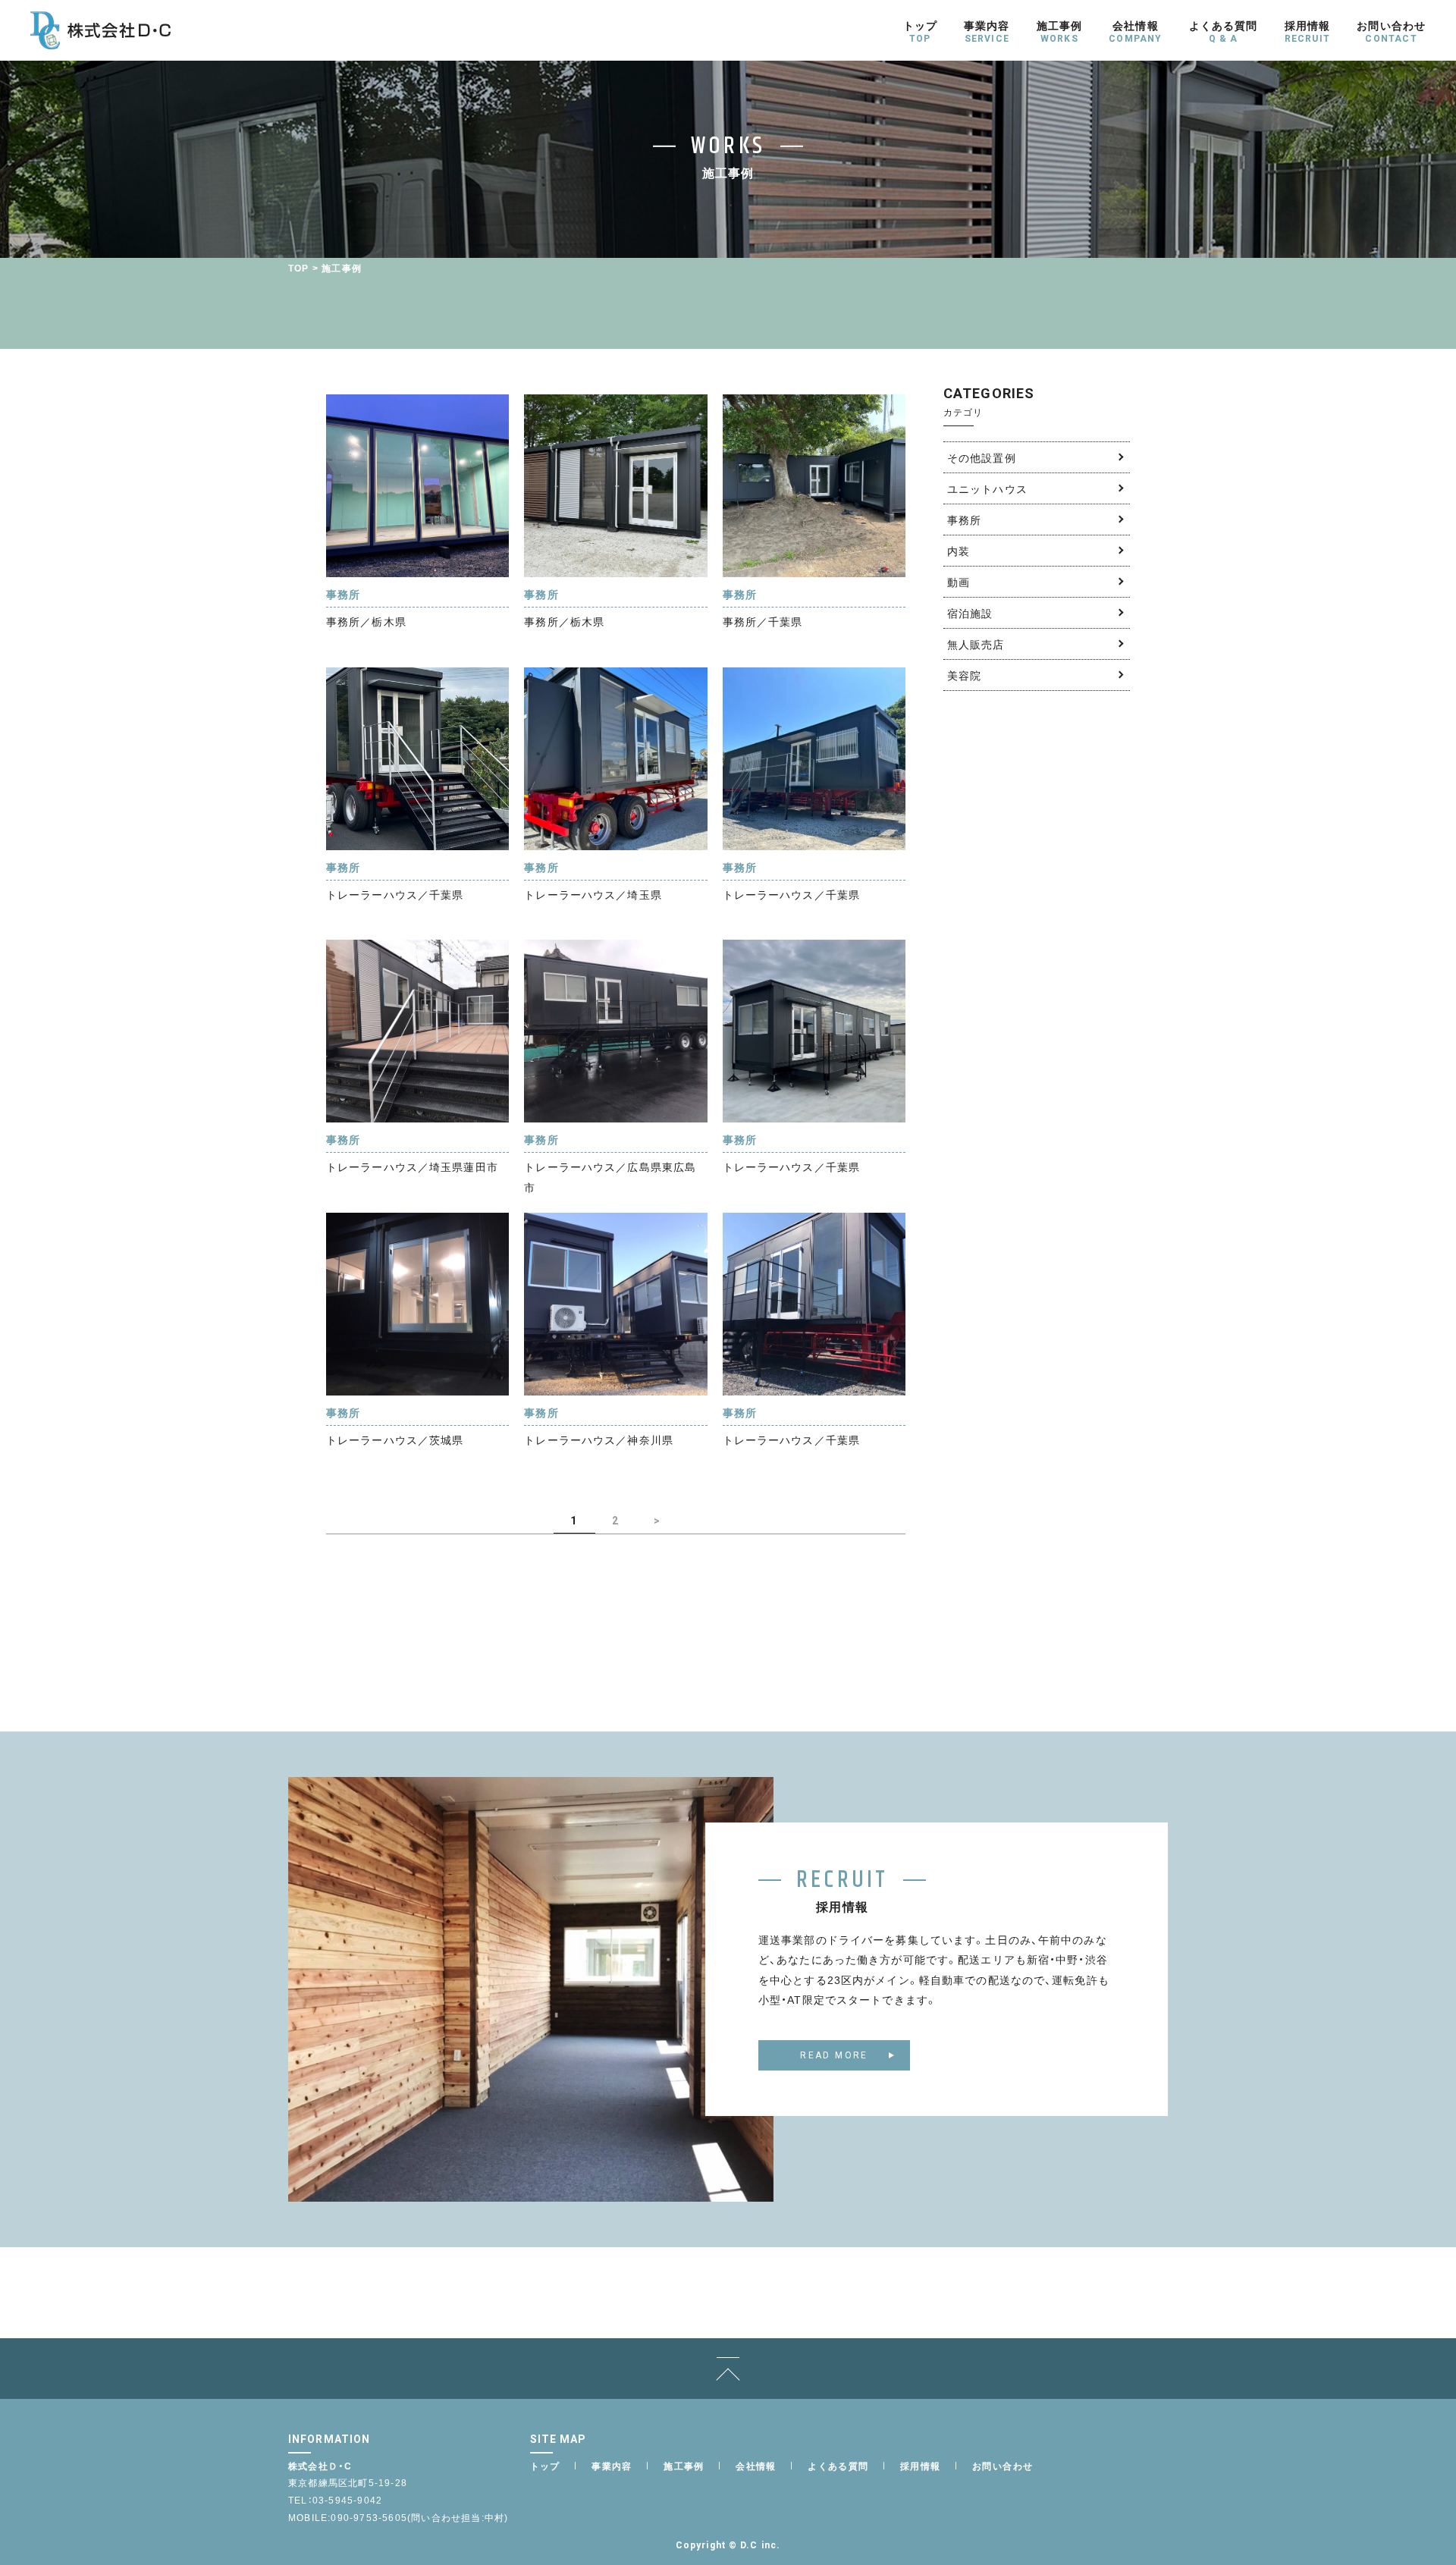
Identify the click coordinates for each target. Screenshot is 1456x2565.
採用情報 (921, 2466)
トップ (545, 2466)
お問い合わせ (1003, 2466)
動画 (959, 582)
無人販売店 (976, 644)
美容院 (964, 675)
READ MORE (834, 2055)
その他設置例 (982, 457)
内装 (959, 551)
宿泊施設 (970, 613)
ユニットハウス (987, 488)
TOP (299, 268)
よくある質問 (838, 2466)
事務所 (964, 520)
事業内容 (612, 2466)
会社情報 (756, 2466)
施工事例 (684, 2466)
